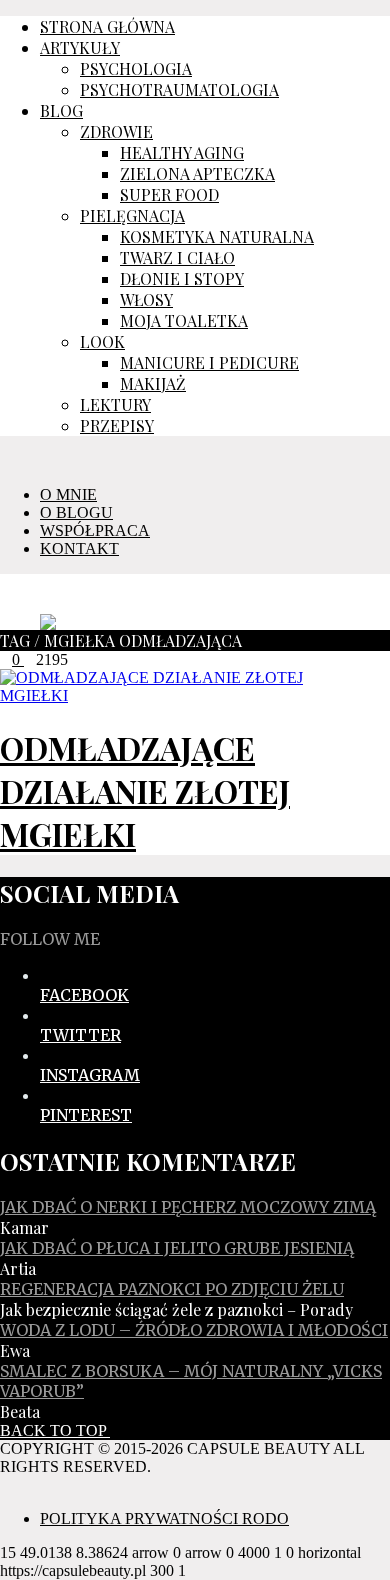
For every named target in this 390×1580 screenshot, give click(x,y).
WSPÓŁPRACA (95, 530)
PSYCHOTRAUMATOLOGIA (179, 89)
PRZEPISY (117, 425)
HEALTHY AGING (182, 152)
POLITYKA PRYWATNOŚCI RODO (164, 1518)
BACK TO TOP (55, 1430)
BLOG (61, 110)
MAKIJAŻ (153, 383)
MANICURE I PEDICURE (209, 362)
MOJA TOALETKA (184, 320)
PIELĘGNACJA (132, 215)
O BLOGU (76, 512)
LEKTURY (115, 404)
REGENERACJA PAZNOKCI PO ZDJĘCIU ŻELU (172, 1289)
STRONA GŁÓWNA (107, 26)
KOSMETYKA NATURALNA (217, 236)
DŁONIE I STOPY (182, 278)
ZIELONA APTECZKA (197, 173)
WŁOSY (146, 299)
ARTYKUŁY (80, 47)
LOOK (102, 341)
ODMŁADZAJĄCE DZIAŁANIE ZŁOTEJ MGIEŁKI (145, 790)
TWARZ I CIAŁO (177, 257)
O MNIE (68, 494)
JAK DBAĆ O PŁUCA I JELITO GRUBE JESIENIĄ (177, 1248)
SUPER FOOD (169, 194)
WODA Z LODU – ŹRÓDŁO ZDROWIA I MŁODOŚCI (194, 1330)
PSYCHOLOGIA (136, 68)
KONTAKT (79, 548)
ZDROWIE (116, 131)
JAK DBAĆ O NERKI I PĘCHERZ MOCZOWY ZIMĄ (188, 1207)
